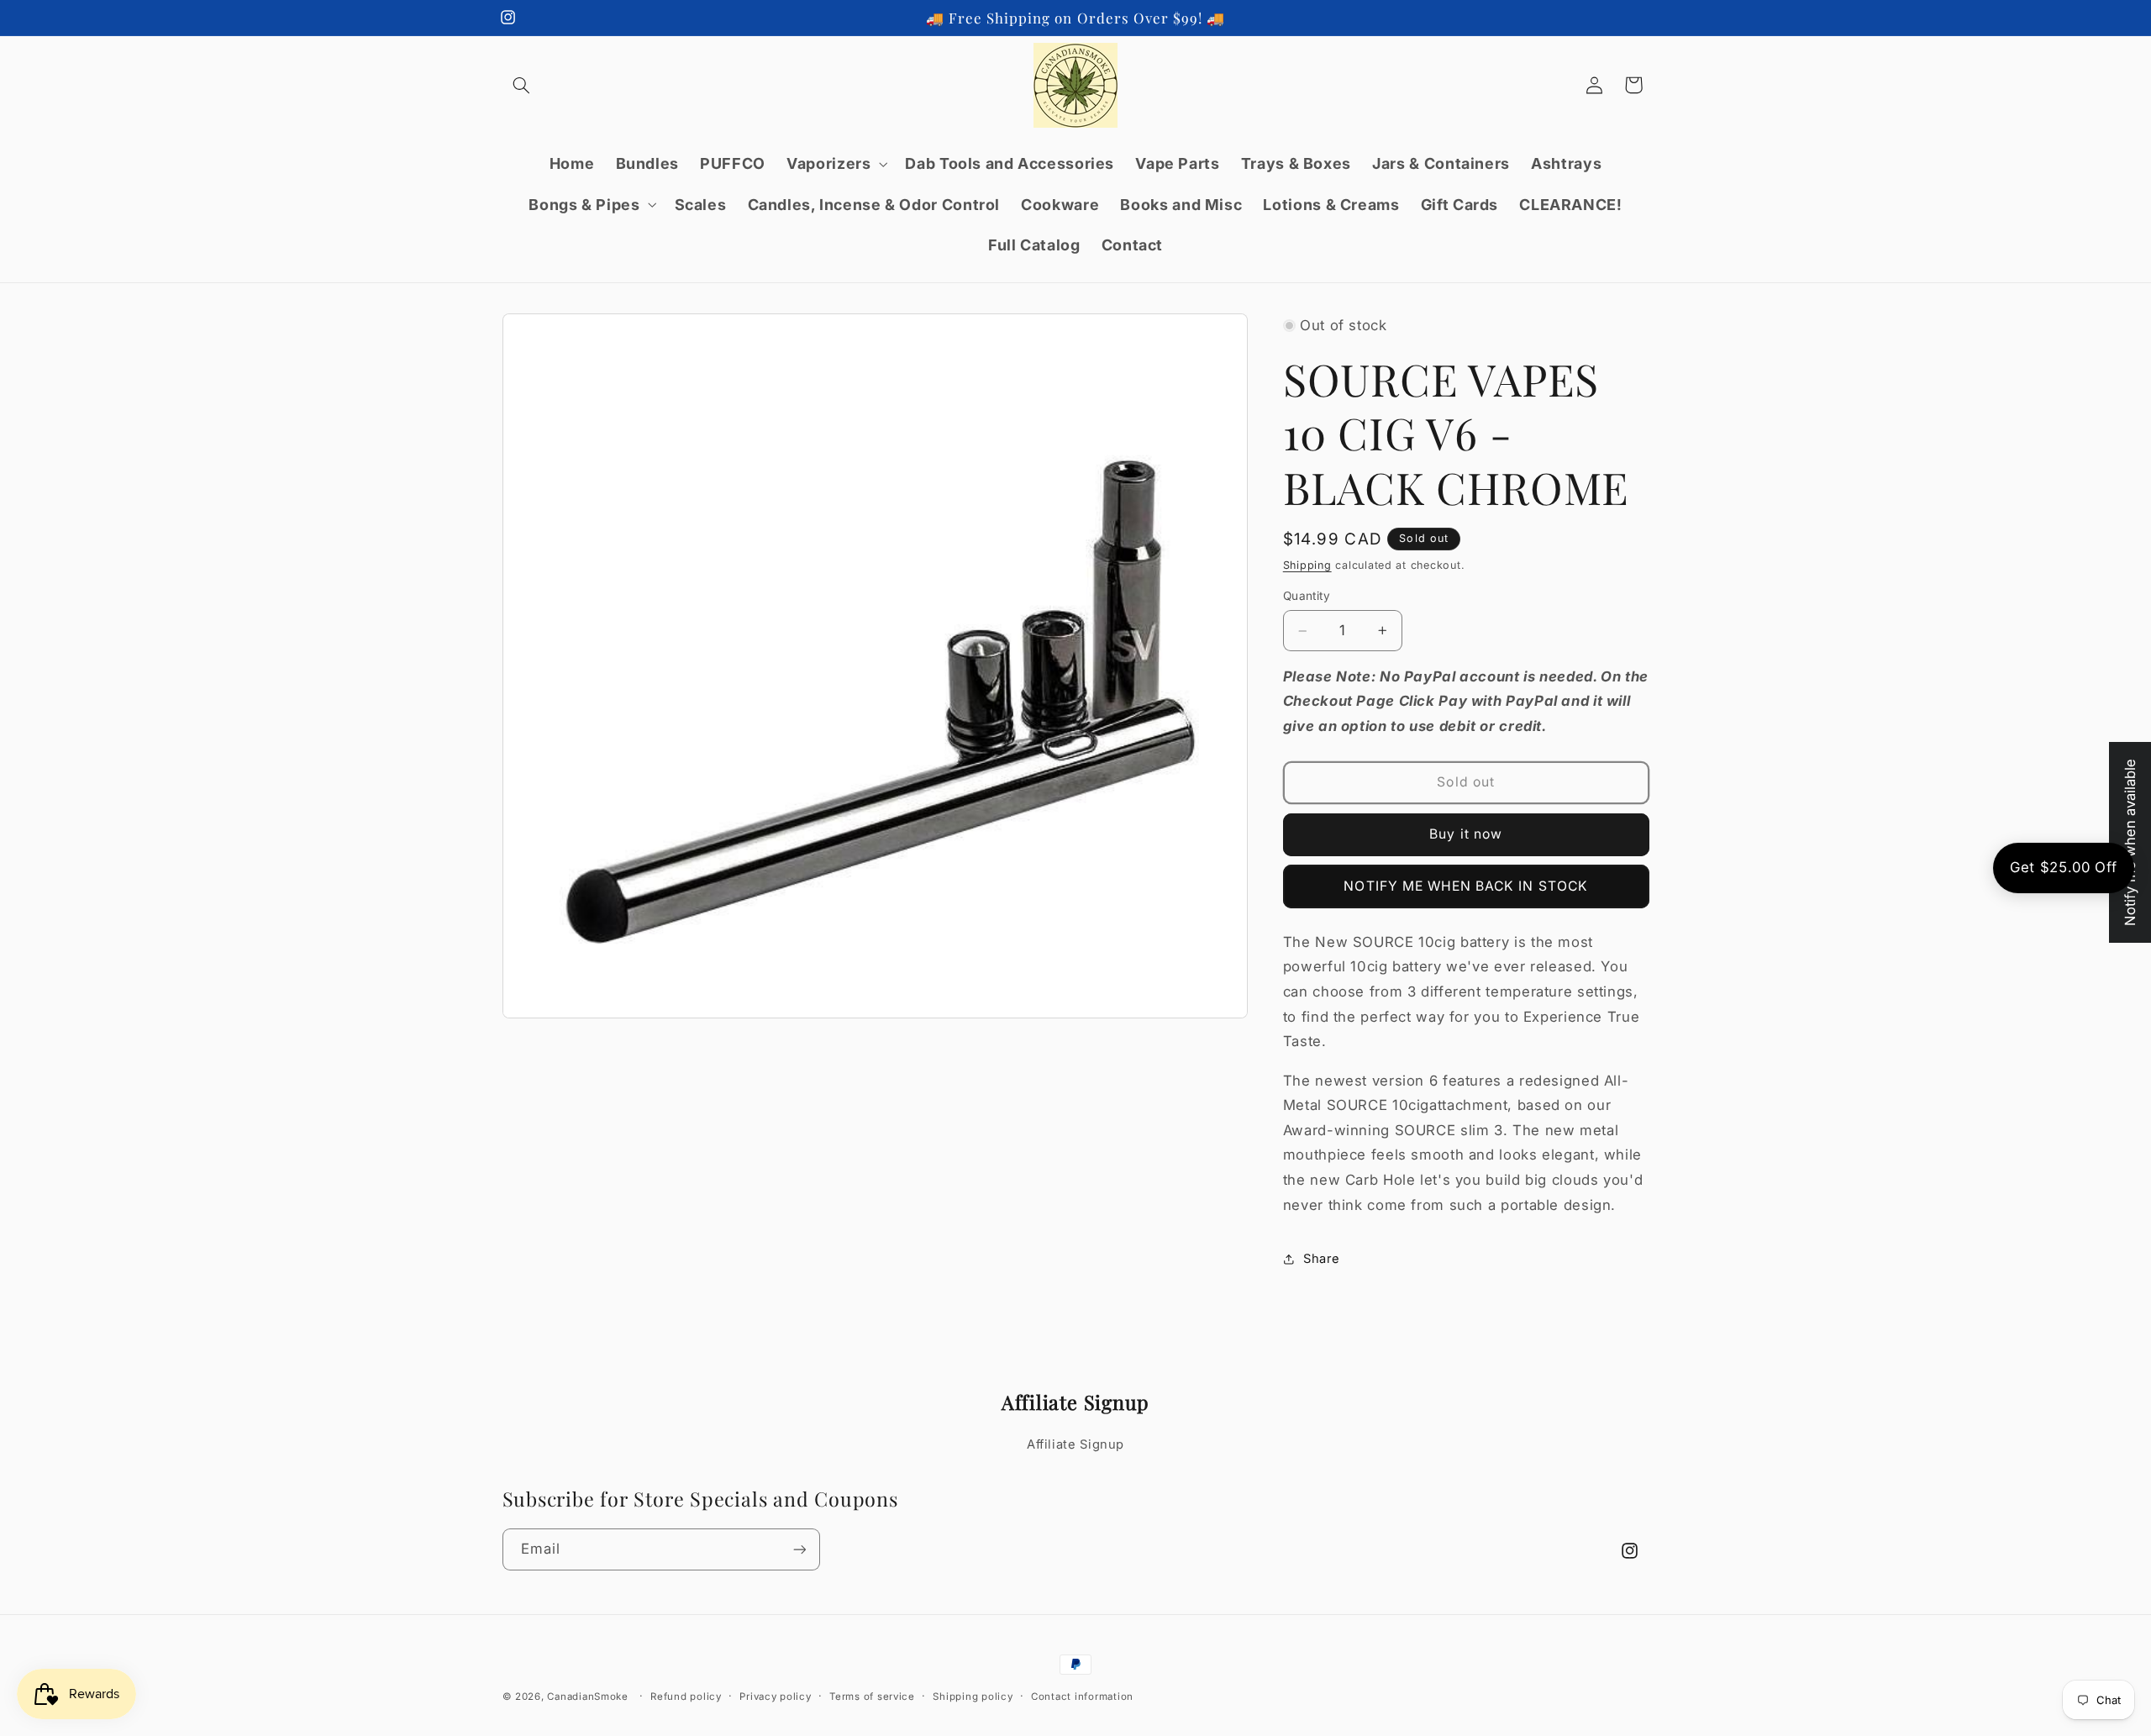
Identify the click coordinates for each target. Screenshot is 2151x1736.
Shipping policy (973, 1697)
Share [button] (1322, 1259)
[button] (522, 85)
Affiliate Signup (1075, 1444)
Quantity (1307, 597)
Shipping (1307, 565)
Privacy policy (775, 1697)
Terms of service (872, 1697)
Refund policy (686, 1697)
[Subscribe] (799, 1549)
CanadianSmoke (588, 1697)
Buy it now (1466, 834)
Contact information (1082, 1697)
